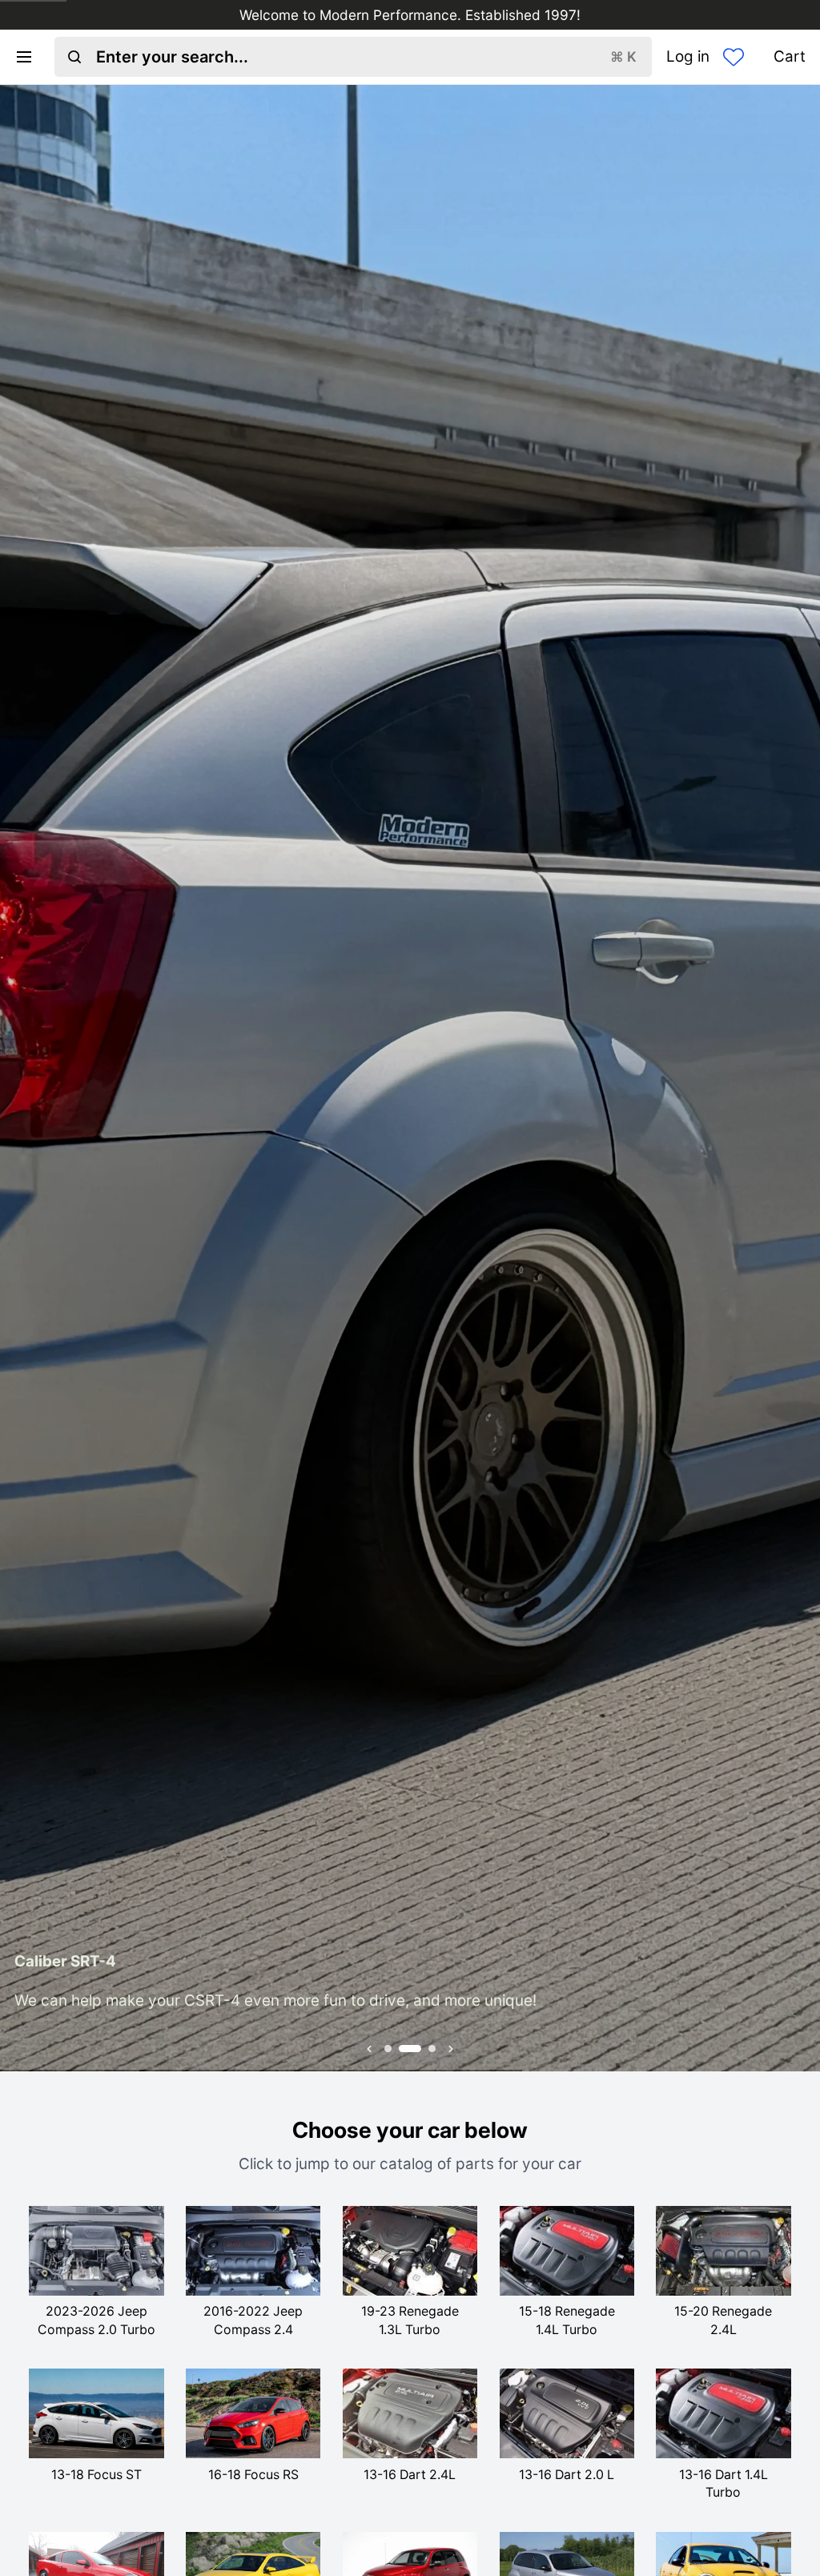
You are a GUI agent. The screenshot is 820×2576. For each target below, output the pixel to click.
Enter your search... (366, 57)
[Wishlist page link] (734, 57)
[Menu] (31, 57)
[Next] (798, 1078)
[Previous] (22, 1078)
